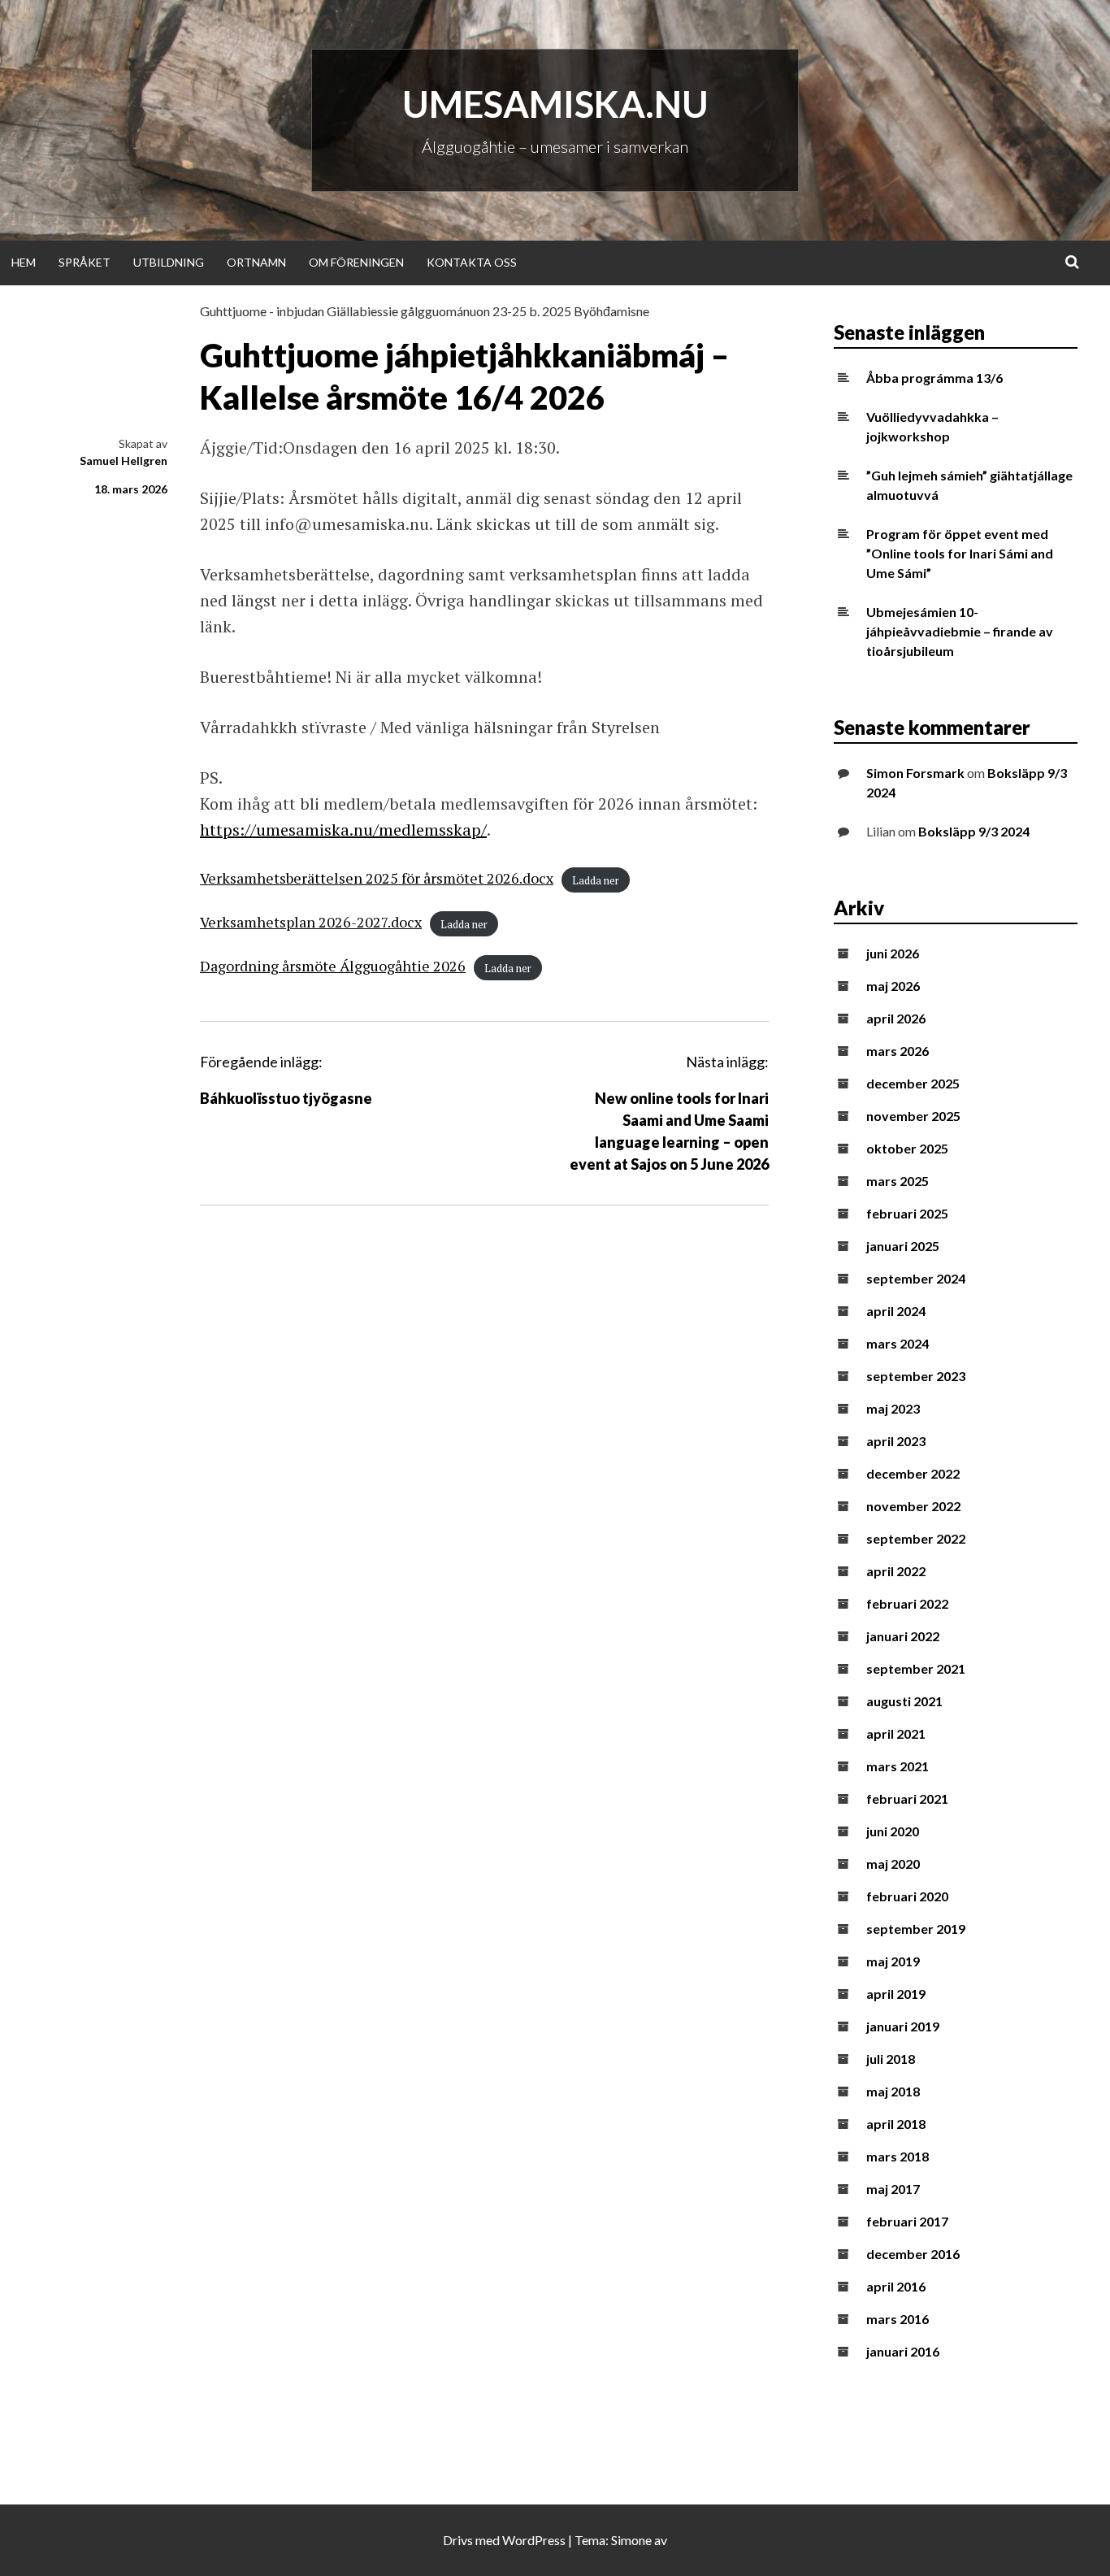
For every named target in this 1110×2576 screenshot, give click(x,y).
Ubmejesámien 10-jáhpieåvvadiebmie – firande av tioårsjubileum (960, 631)
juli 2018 (891, 2059)
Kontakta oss (472, 262)
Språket (85, 262)
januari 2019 (903, 2026)
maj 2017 (893, 2189)
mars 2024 (898, 1343)
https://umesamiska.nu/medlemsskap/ (343, 830)
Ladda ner (596, 880)
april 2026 (896, 1018)
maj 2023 (893, 1408)
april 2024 (896, 1311)
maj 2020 (893, 1864)
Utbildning (169, 262)
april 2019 (896, 1994)
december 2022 (913, 1473)
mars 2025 (898, 1181)
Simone (631, 2540)
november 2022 (913, 1506)
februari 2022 (907, 1603)
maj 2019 (893, 1961)
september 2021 (916, 1668)
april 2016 (896, 2286)
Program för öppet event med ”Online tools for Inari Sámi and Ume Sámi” (960, 553)
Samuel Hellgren (124, 460)
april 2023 (896, 1441)
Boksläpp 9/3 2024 (974, 831)
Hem (24, 262)
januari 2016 (903, 2351)
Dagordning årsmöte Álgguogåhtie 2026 (333, 966)
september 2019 (916, 1929)
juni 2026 (893, 953)
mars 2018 (898, 2156)
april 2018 (896, 2124)
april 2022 (896, 1571)
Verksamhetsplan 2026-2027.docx (311, 922)
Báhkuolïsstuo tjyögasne (286, 1098)
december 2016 (913, 2254)
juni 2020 (893, 1831)
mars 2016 (898, 2319)
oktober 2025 (907, 1148)
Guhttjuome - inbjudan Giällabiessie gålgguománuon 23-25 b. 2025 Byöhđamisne (425, 311)
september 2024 (916, 1278)
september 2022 (916, 1538)
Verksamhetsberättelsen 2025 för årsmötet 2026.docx (377, 878)
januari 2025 (903, 1246)
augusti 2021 (904, 1701)
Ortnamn (256, 262)
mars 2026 (898, 1051)
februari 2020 (907, 1896)
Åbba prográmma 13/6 (934, 378)
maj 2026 (893, 986)
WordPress (534, 2540)
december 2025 (913, 1083)
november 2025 (913, 1116)
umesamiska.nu (555, 104)
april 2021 (896, 1733)
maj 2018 (893, 2091)
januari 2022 (903, 1636)
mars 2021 (898, 1766)
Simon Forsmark (915, 773)
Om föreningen (356, 262)
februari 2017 (907, 2221)
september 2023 (916, 1376)
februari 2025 (907, 1213)
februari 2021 (907, 1798)
